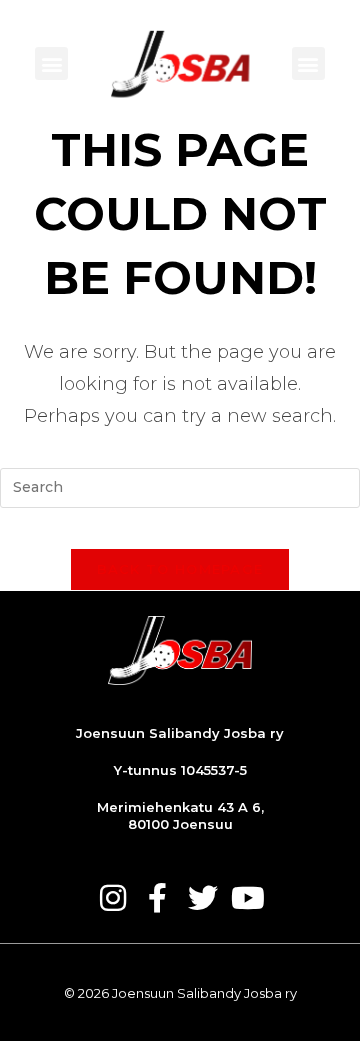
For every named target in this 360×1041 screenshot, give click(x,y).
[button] (51, 63)
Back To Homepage (180, 569)
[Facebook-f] (158, 898)
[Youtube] (248, 898)
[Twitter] (203, 898)
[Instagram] (113, 898)
